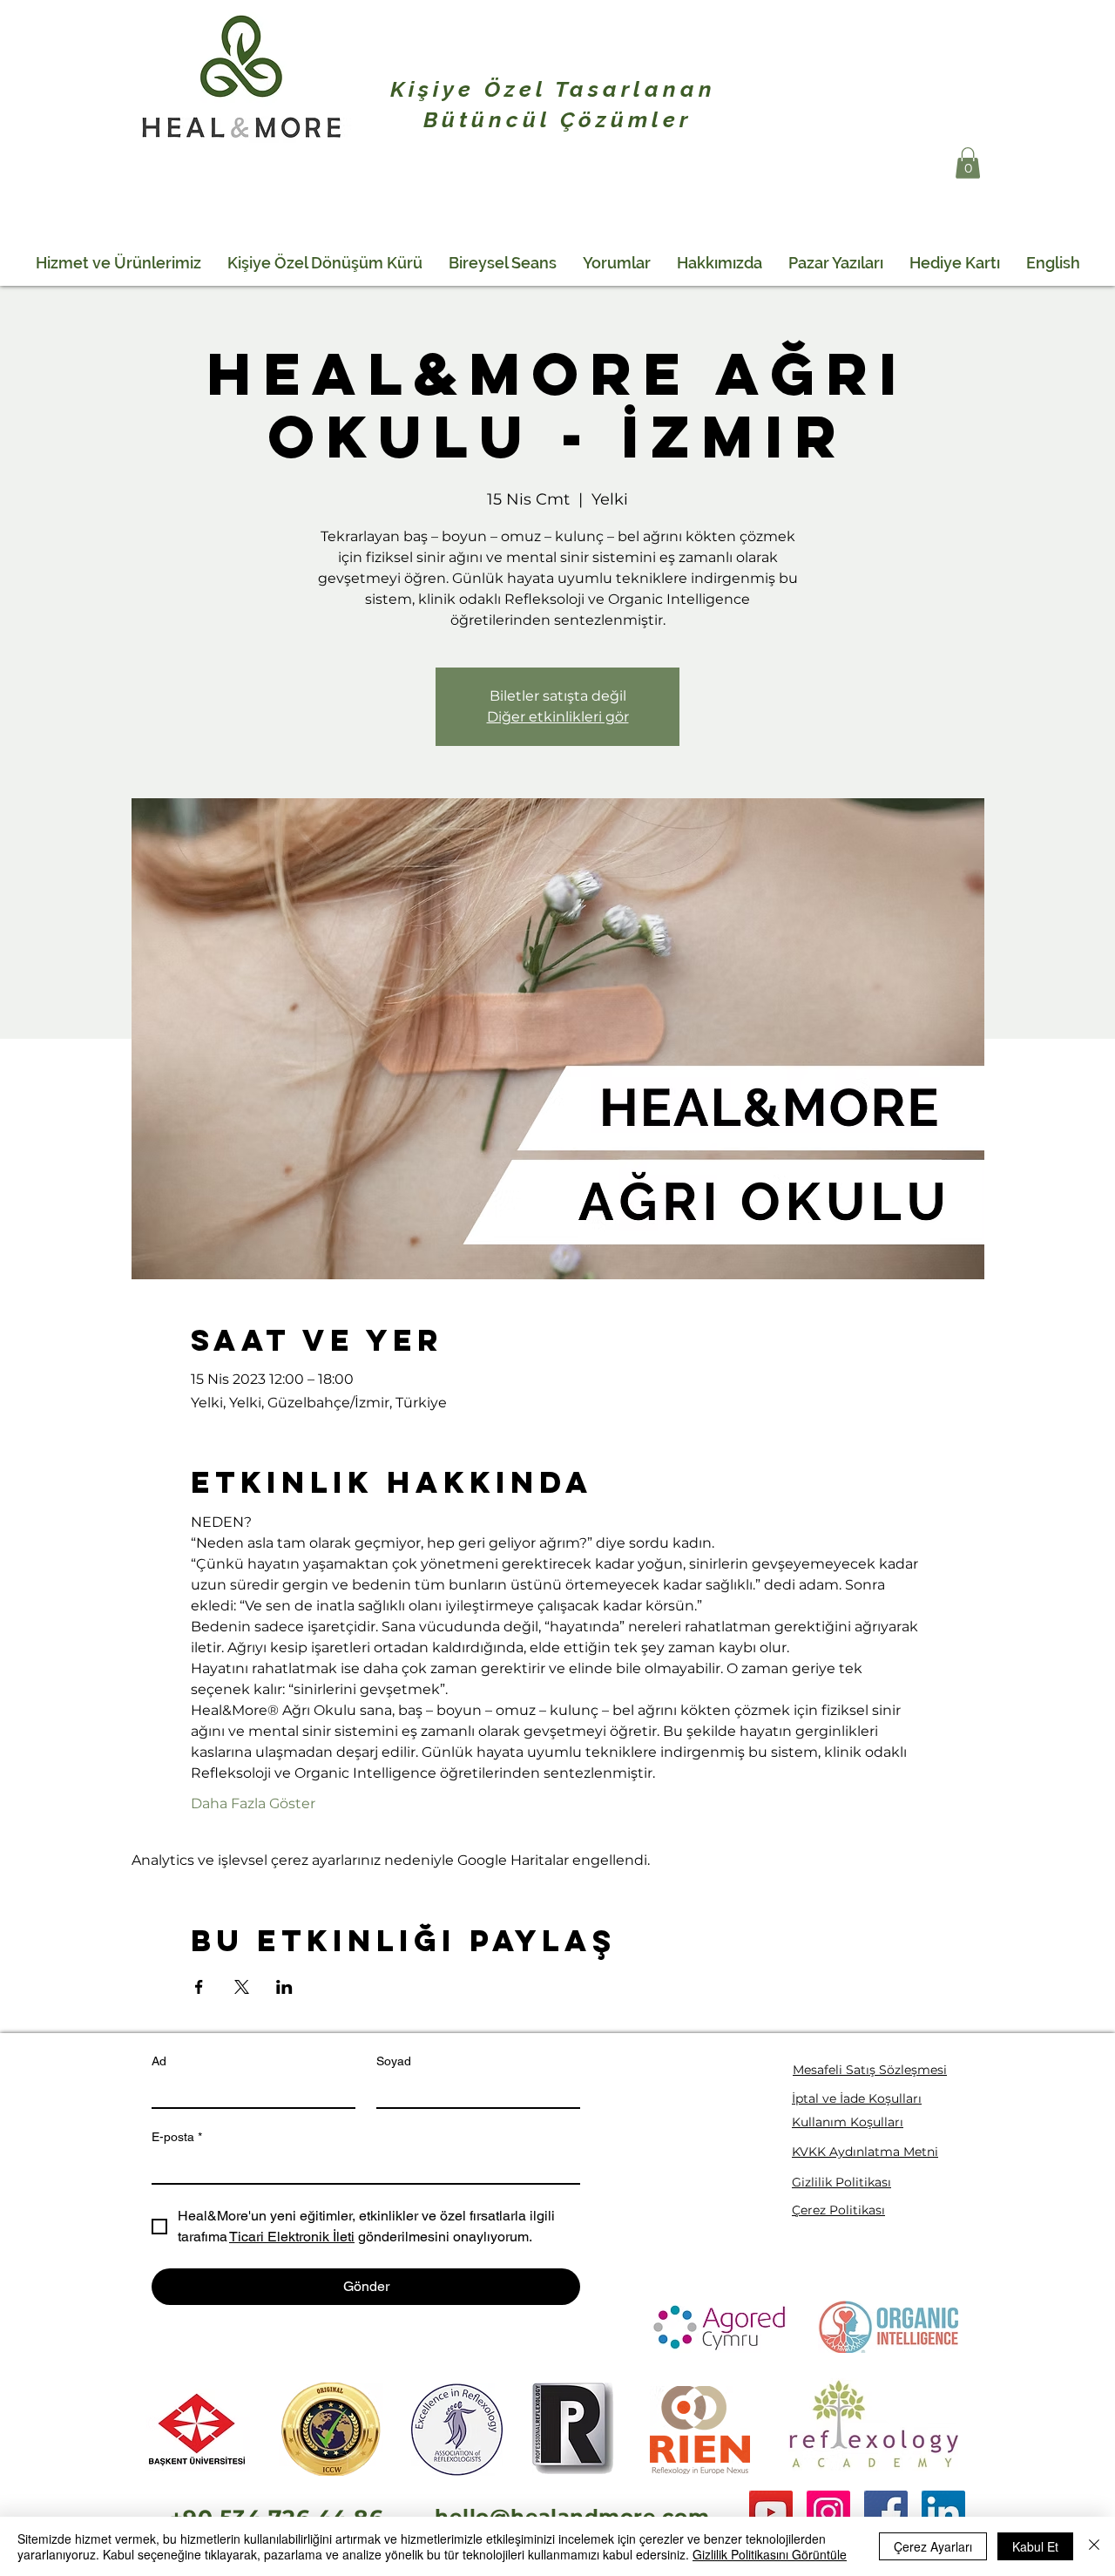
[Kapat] (1094, 2546)
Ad (159, 2061)
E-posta (177, 2137)
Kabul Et (1035, 2546)
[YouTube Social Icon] (771, 2512)
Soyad (394, 2061)
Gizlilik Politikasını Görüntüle (770, 2554)
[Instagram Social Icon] (828, 2512)
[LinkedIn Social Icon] (943, 2512)
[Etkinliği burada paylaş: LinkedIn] (284, 1987)
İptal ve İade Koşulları (857, 2098)
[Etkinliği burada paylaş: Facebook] (199, 1987)
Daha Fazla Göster (253, 1803)
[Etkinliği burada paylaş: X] (242, 1987)
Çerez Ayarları (933, 2546)
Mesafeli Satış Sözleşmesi (870, 2070)
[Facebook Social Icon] (886, 2512)
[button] (968, 163)
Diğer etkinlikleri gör (558, 717)
